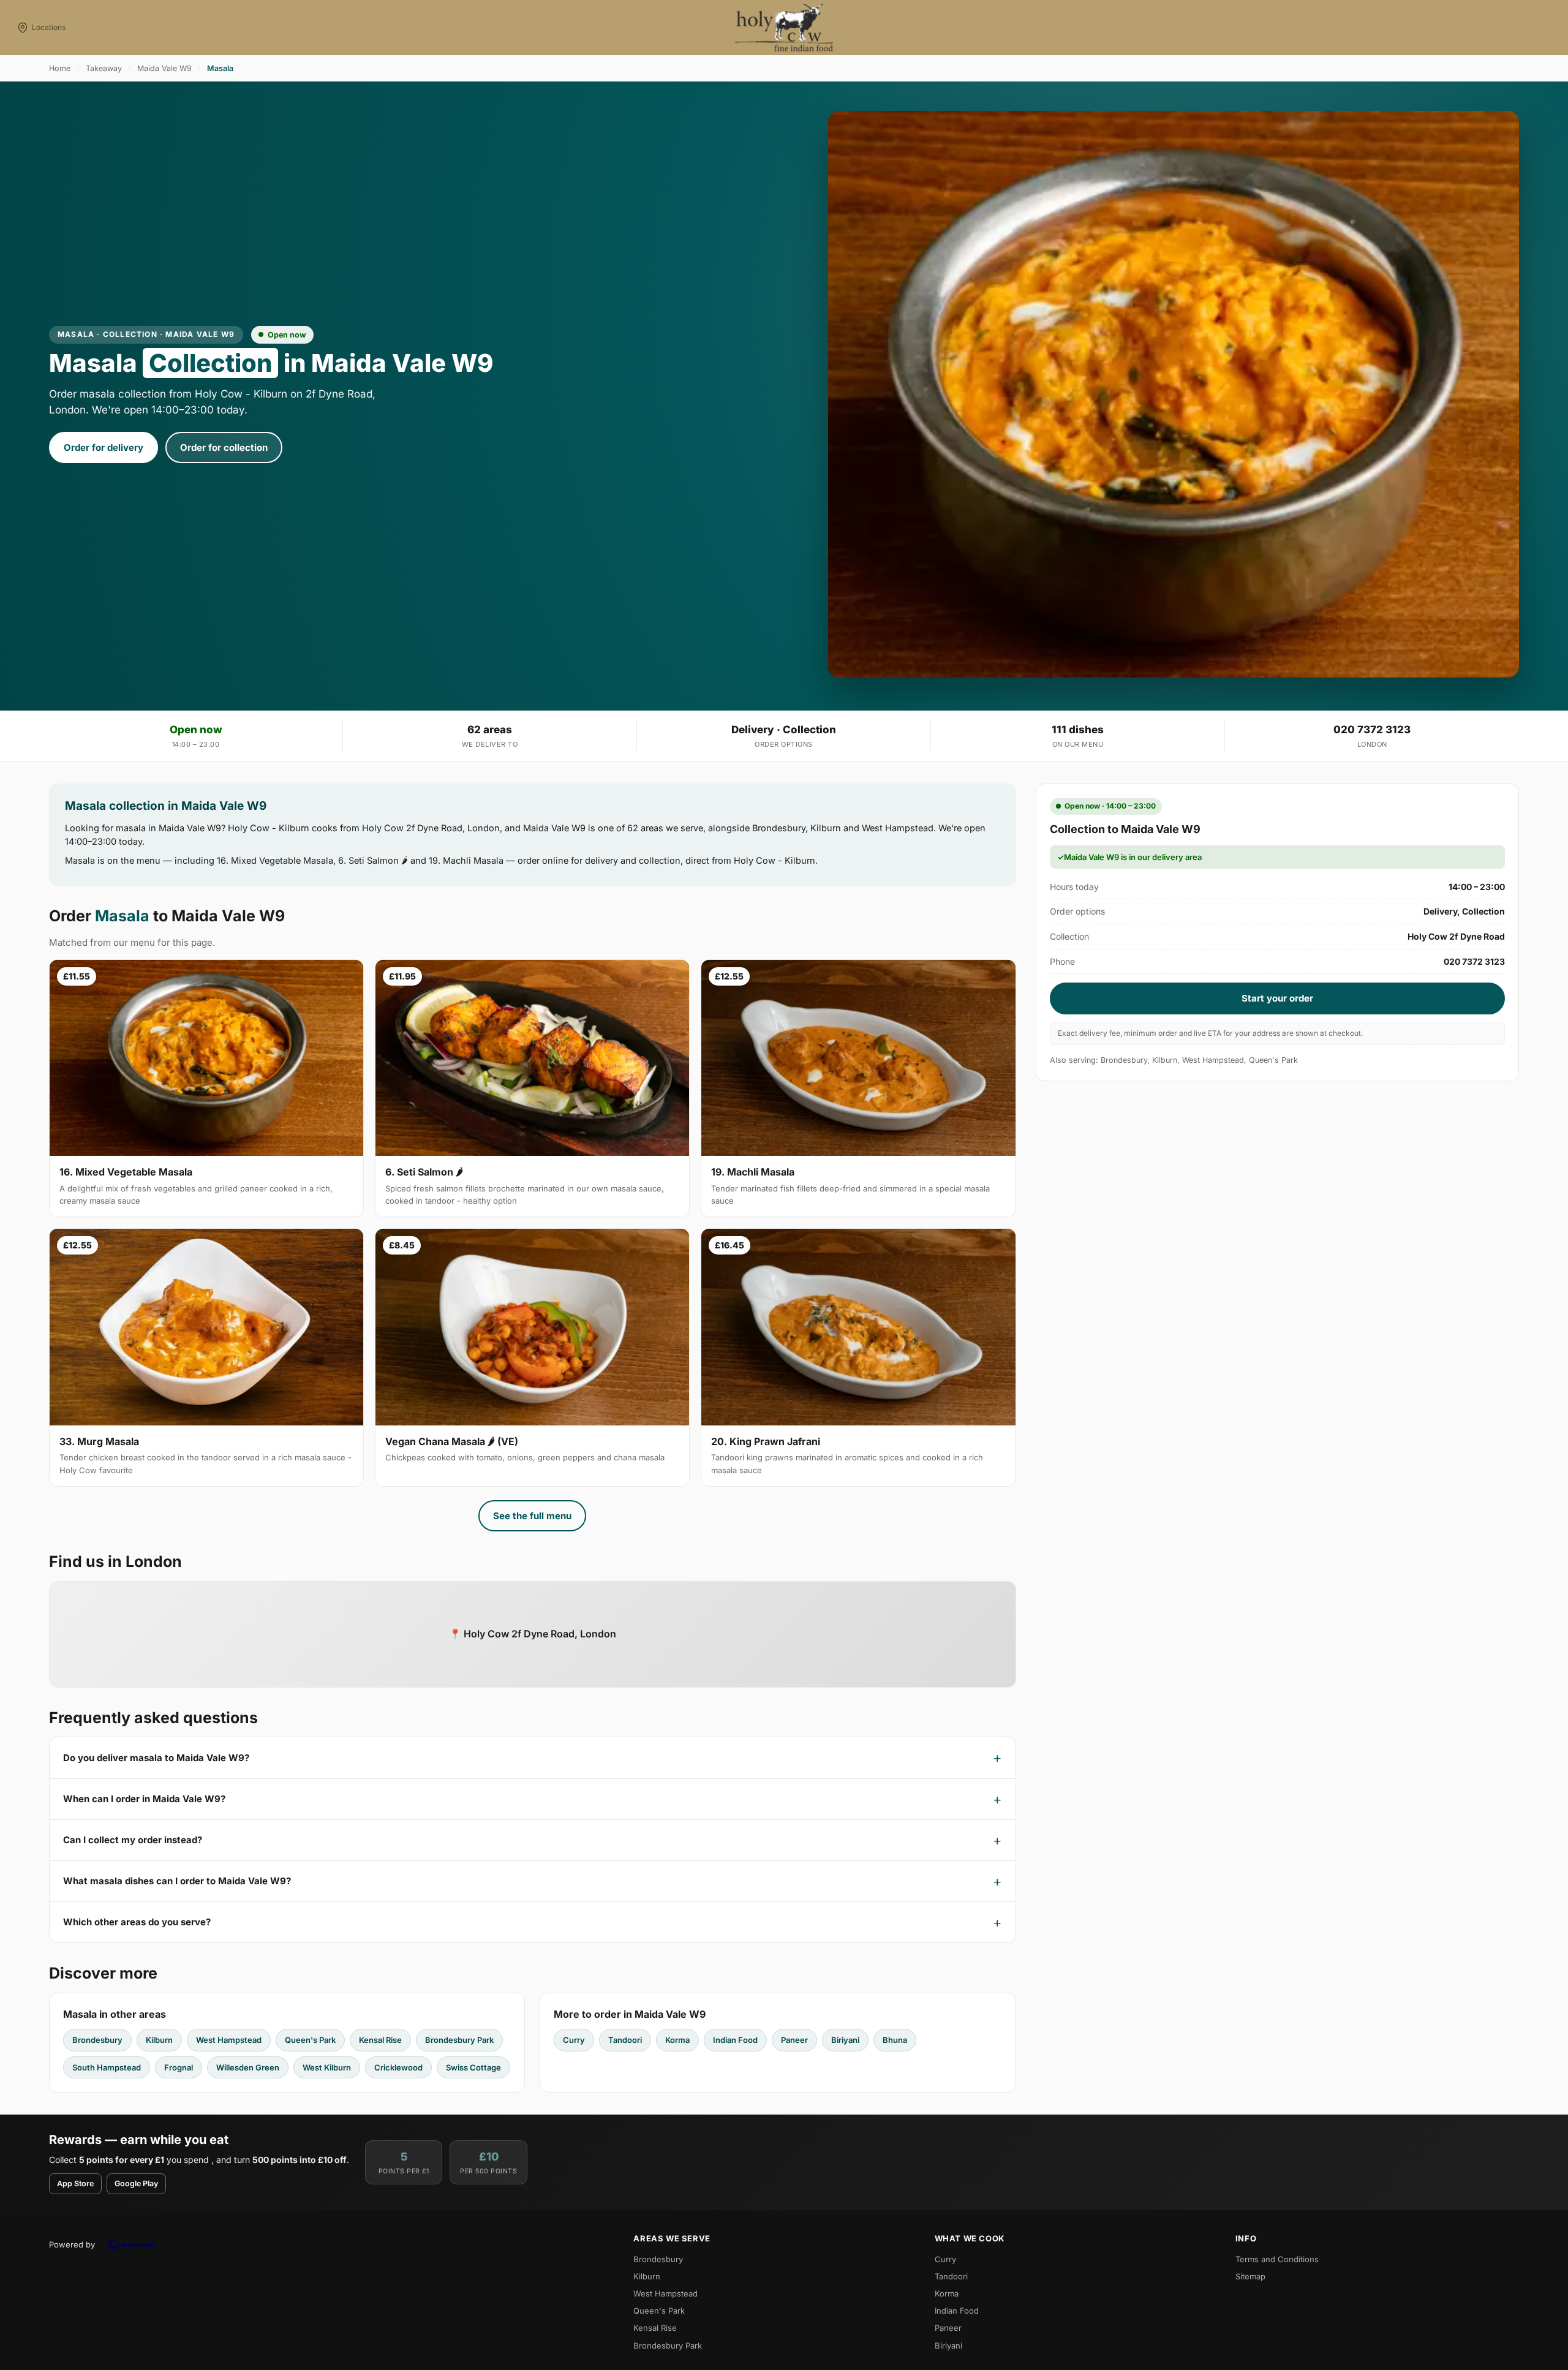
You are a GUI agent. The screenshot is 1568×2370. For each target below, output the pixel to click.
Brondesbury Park (459, 2040)
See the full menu (532, 1516)
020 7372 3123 (1372, 730)
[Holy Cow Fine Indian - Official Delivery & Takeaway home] (784, 28)
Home (60, 68)
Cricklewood (398, 2067)
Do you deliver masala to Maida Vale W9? (156, 1758)
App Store (75, 2183)
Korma (677, 2040)
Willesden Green (248, 2067)
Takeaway (104, 68)
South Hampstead (107, 2067)
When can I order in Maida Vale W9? (144, 1799)
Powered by (72, 2244)
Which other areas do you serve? (137, 1922)
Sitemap (1250, 2276)
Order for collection (224, 447)
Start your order (1277, 998)
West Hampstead (229, 2040)
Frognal (179, 2067)
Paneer (794, 2040)
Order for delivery (104, 447)
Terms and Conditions (1277, 2259)
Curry (574, 2040)
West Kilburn (327, 2067)
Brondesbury (97, 2040)
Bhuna (895, 2040)
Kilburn (159, 2040)
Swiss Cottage (473, 2067)
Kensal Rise (380, 2040)
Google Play (136, 2183)
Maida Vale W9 (164, 68)
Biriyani (845, 2040)
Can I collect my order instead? (133, 1840)
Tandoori (625, 2040)
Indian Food (735, 2040)
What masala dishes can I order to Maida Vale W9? (177, 1881)
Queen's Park (310, 2040)
